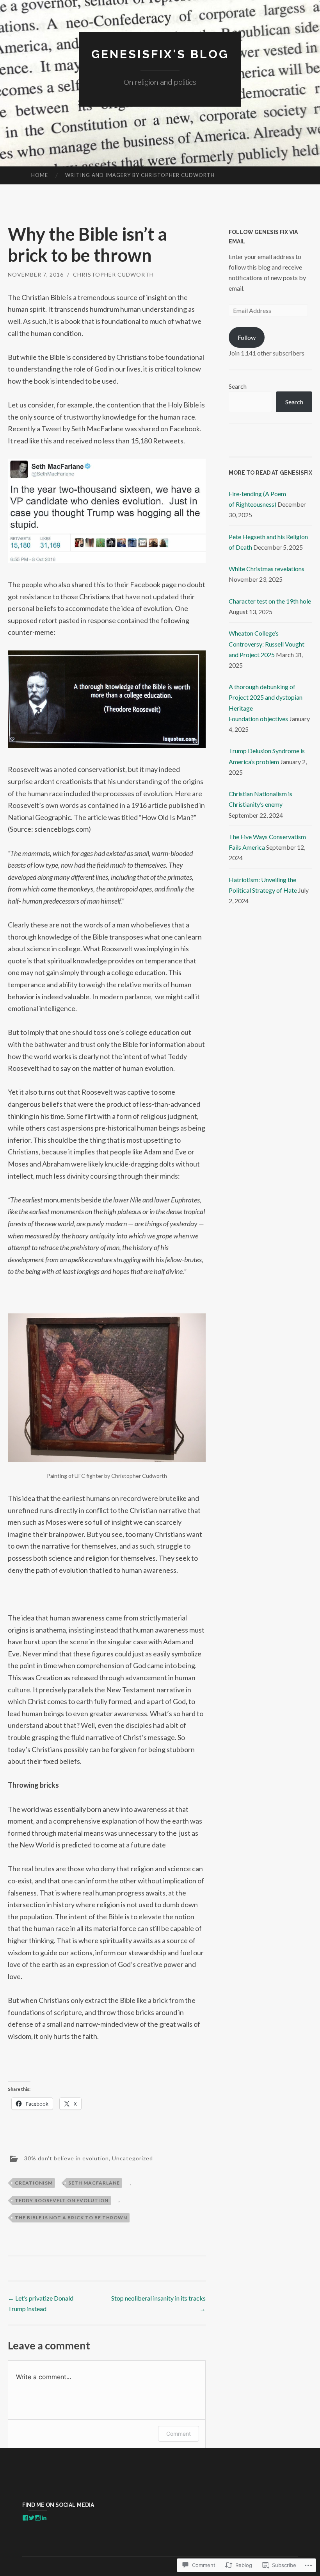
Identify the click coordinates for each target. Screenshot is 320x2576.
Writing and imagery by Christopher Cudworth (140, 175)
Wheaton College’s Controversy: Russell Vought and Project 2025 (267, 644)
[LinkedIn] (44, 2518)
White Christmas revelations (267, 569)
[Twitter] (32, 2518)
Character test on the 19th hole (270, 601)
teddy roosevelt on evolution (62, 2200)
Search (238, 386)
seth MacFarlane (94, 2183)
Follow (247, 337)
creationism (34, 2183)
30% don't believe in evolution (67, 2158)
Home (40, 175)
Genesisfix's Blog (160, 54)
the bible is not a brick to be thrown (71, 2218)
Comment (179, 2434)
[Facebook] (25, 2518)
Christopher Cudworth (113, 274)
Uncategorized (132, 2158)
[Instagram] (38, 2518)
